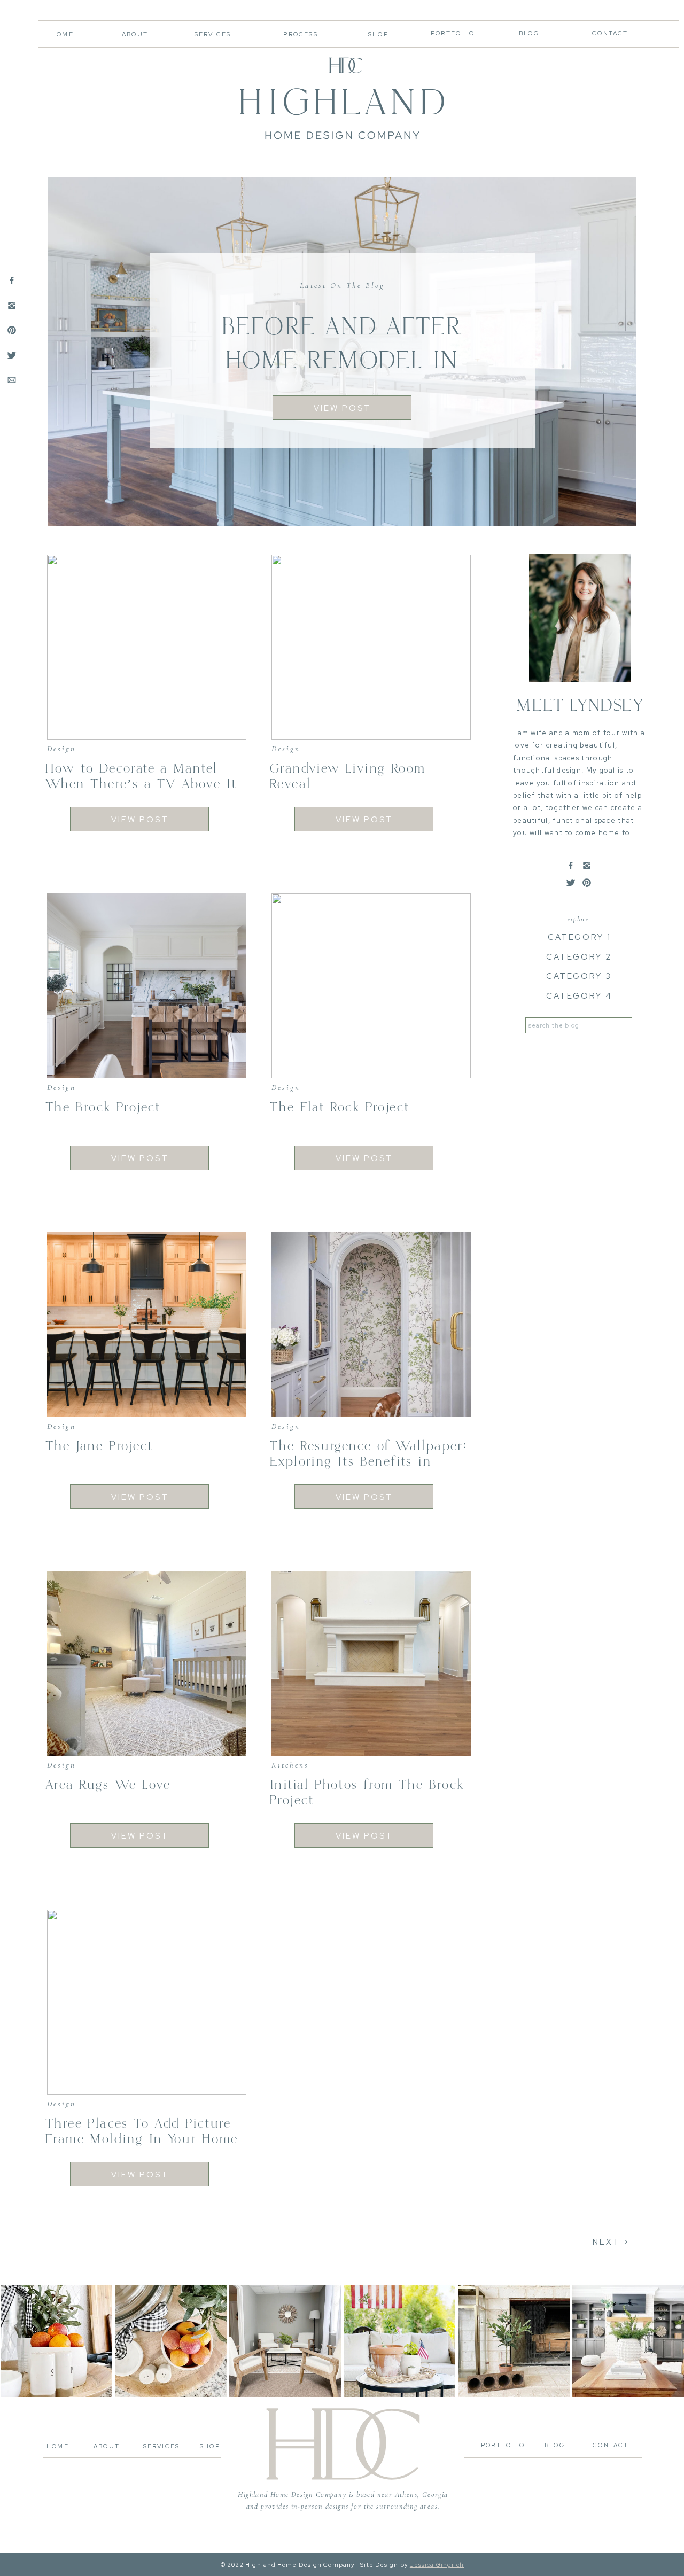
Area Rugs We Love (108, 1785)
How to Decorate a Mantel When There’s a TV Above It (141, 776)
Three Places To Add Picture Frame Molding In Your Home (142, 2131)
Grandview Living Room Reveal (348, 776)
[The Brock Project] (147, 986)
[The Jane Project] (147, 1325)
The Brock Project (103, 1107)
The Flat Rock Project (340, 1107)
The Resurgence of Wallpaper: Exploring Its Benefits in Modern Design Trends (368, 1462)
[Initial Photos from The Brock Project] (371, 1663)
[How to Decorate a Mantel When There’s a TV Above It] (147, 647)
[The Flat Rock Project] (371, 986)
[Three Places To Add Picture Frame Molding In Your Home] (147, 2002)
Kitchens (290, 1765)
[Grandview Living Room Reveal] (371, 647)
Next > (611, 2242)
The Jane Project (99, 1446)
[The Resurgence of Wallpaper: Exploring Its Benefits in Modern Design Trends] (371, 1325)
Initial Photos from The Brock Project (367, 1793)
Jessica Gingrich (437, 2565)
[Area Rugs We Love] (147, 1663)
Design (61, 749)
